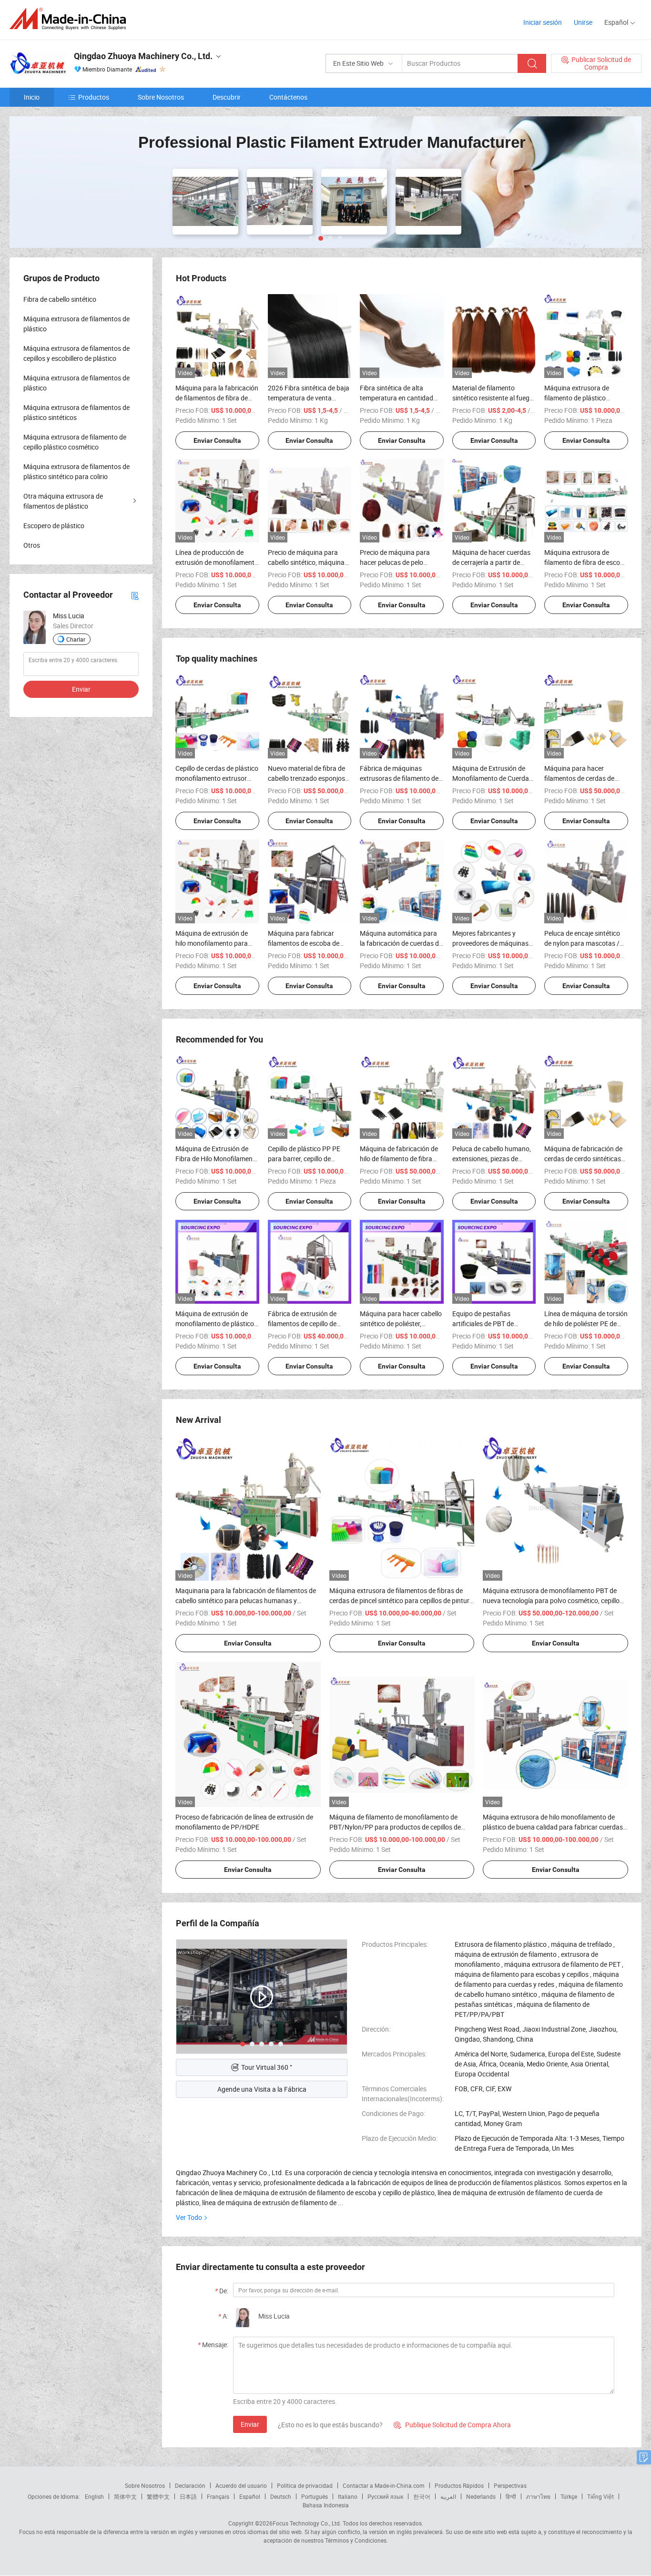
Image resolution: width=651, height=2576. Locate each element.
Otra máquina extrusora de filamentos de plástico (63, 501)
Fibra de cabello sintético (60, 299)
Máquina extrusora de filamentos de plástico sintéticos (76, 412)
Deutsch (281, 2496)
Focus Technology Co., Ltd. (307, 2523)
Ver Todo (189, 2217)
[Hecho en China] (71, 19)
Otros (32, 545)
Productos (94, 97)
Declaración (190, 2485)
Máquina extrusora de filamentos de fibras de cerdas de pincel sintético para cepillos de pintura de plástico (401, 1600)
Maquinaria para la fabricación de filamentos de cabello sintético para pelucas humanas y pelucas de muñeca (246, 1600)
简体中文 (125, 2496)
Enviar (250, 2424)
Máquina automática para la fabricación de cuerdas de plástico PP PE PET (401, 943)
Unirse (583, 22)
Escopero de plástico (54, 526)
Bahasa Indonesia (326, 2505)
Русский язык (385, 2496)
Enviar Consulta (217, 440)
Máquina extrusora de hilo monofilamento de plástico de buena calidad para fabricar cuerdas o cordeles (553, 1827)
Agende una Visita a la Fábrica (262, 2089)
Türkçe (569, 2496)
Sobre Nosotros (161, 97)
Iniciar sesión (543, 22)
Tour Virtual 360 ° (267, 2067)
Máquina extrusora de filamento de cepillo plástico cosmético (75, 442)
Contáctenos (288, 97)
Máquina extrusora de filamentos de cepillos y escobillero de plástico (76, 353)
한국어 (422, 2496)
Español (250, 2496)
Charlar (76, 639)
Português (315, 2496)
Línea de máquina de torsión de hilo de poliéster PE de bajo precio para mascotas (586, 1324)
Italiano (348, 2496)
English (94, 2496)
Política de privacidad (305, 2485)
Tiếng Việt (600, 2496)
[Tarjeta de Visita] (135, 595)
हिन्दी (511, 2496)
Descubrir (227, 97)
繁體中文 (158, 2496)
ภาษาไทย (538, 2496)
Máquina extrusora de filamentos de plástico (76, 324)
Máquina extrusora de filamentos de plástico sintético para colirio (76, 471)
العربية (448, 2496)
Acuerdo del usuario (241, 2485)
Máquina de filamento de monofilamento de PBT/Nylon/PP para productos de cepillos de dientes (395, 1827)
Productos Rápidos (459, 2485)
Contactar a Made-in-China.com (384, 2485)
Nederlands (481, 2496)
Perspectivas (510, 2485)
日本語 (188, 2496)
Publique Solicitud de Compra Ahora (452, 2425)
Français (218, 2496)
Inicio (32, 97)
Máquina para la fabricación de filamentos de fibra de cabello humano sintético (217, 398)
